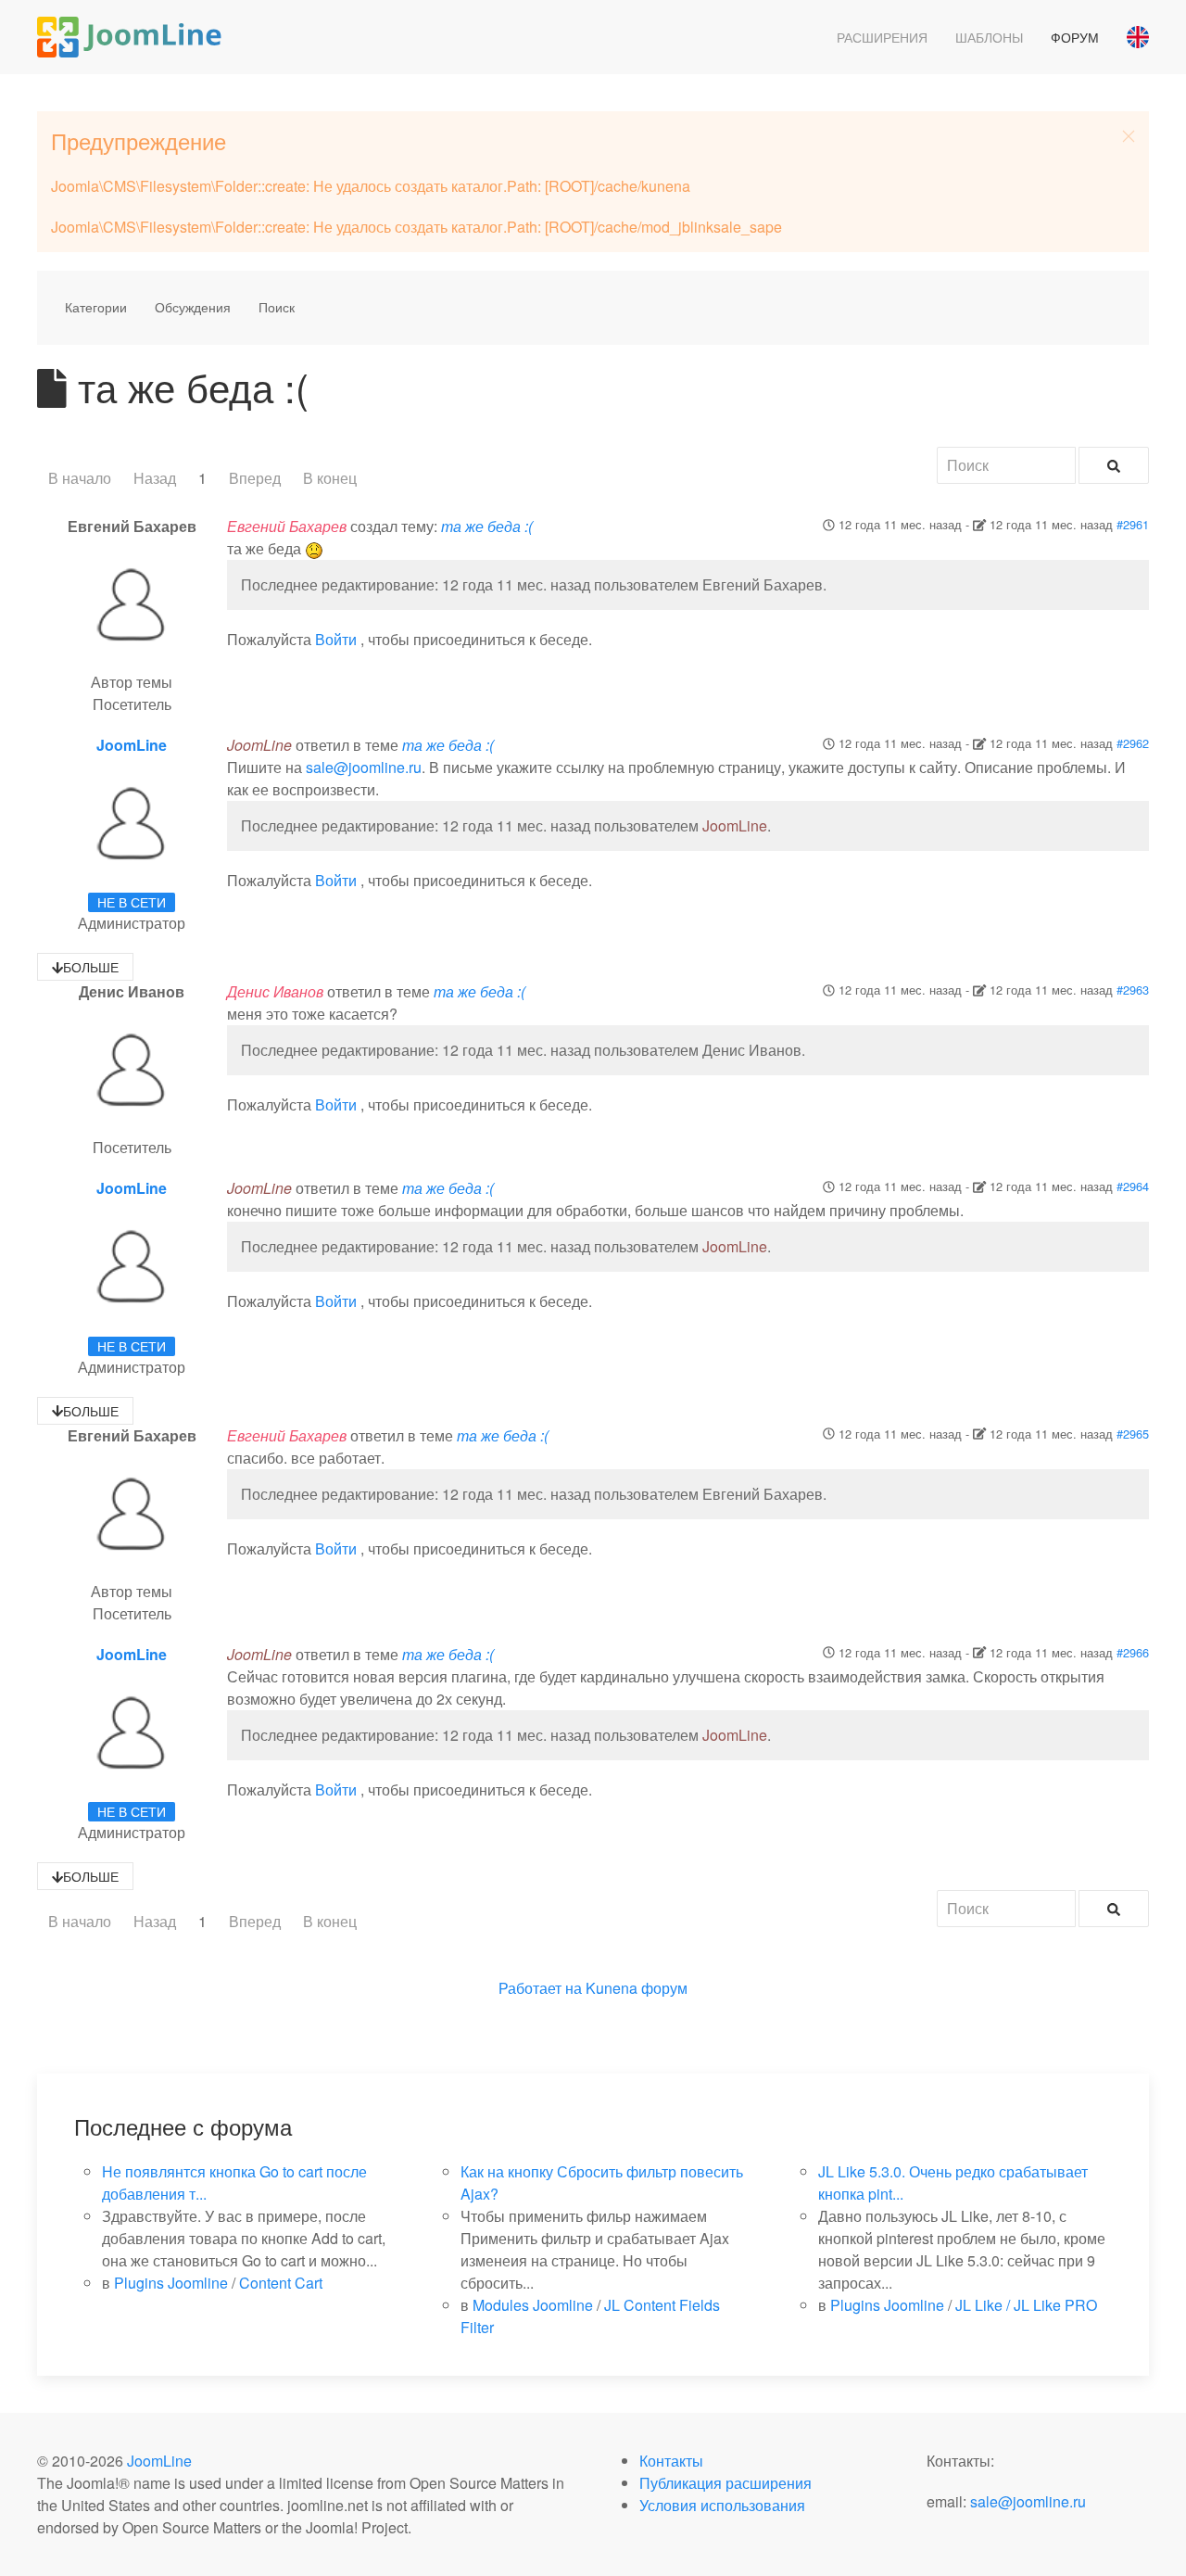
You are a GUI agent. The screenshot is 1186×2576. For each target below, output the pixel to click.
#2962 (1133, 743)
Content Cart (281, 2283)
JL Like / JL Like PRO (1026, 2305)
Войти (336, 639)
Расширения (882, 37)
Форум (1075, 37)
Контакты (671, 2461)
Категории (96, 307)
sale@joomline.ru (364, 767)
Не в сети (132, 902)
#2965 (1133, 1434)
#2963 (1133, 990)
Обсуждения (193, 307)
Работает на (540, 1988)
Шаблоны (989, 37)
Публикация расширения (725, 2483)
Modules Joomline (533, 2305)
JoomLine (132, 745)
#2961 (1133, 524)
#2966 (1133, 1652)
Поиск (277, 307)
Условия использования (722, 2505)
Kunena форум (637, 1988)
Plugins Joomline (171, 2283)
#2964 (1133, 1186)
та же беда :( (487, 526)
